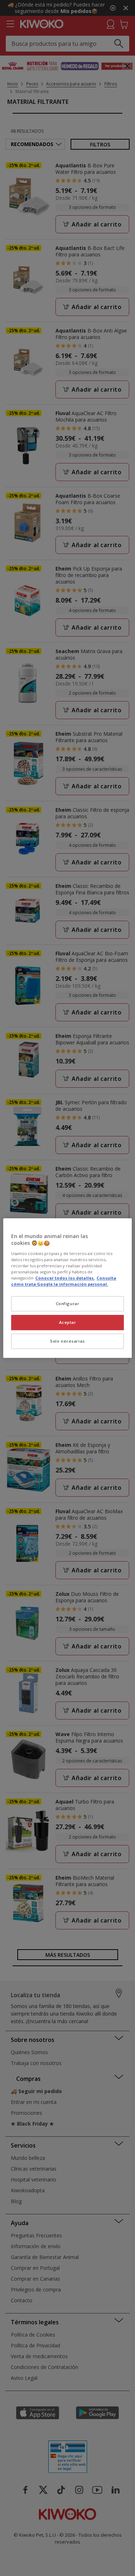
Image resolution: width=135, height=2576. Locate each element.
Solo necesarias (67, 1341)
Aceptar (68, 1322)
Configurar (68, 1304)
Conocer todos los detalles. (65, 1278)
